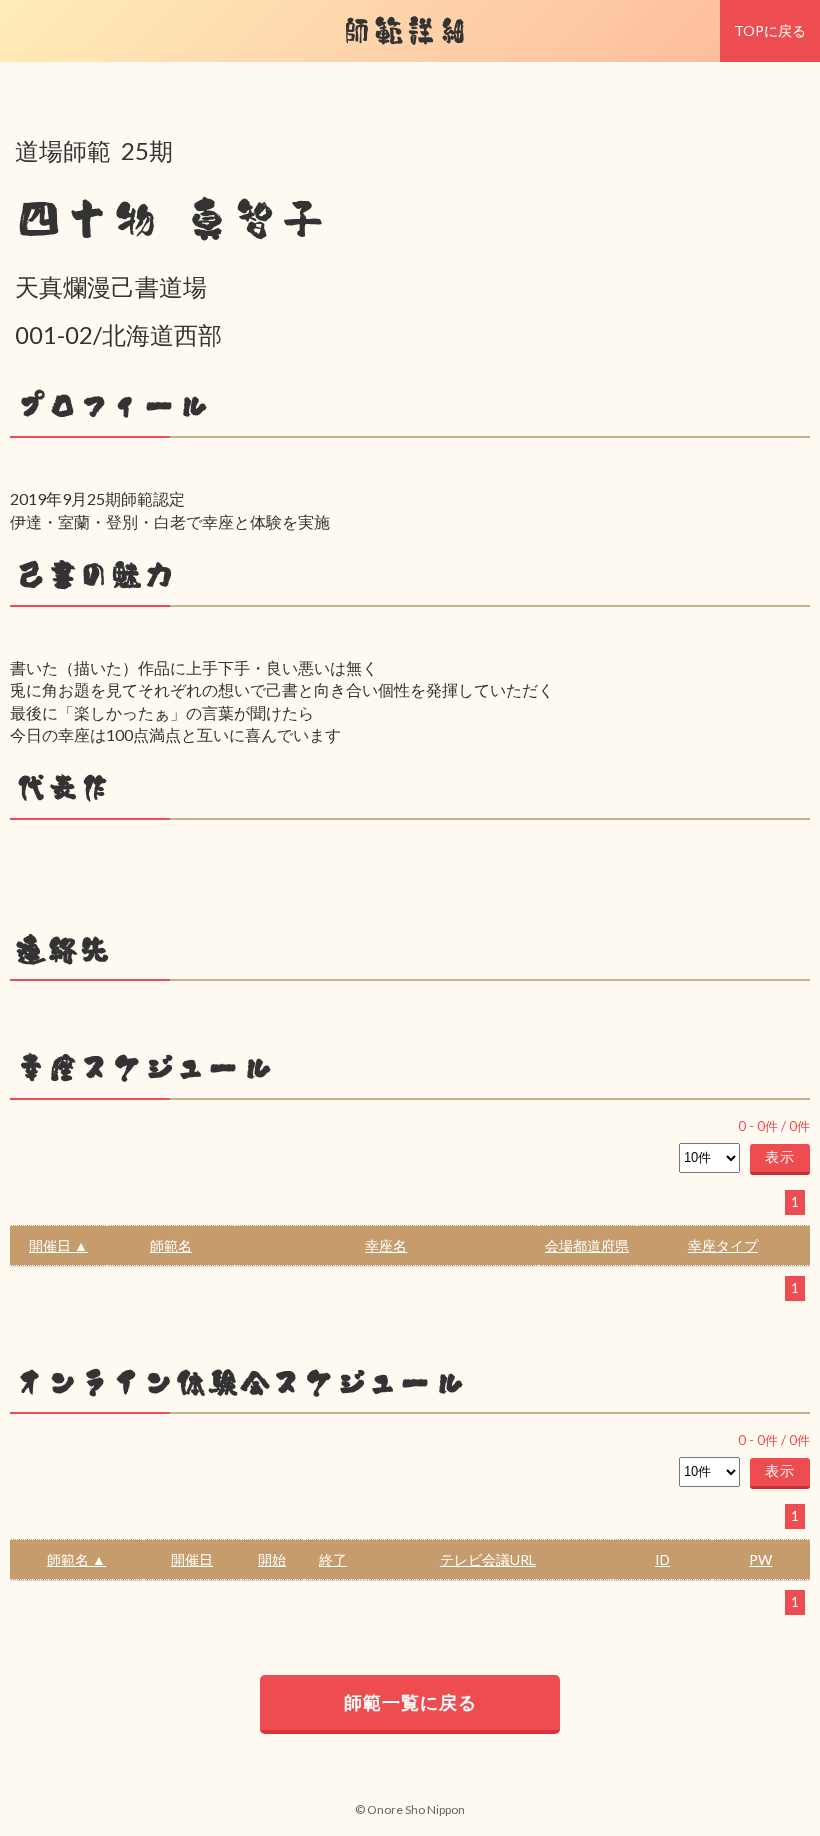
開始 (272, 1559)
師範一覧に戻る (410, 1702)
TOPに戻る (770, 30)
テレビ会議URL (488, 1559)
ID (662, 1559)
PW (760, 1559)
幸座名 (386, 1245)
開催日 (192, 1559)
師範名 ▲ (76, 1559)
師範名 (171, 1245)
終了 (333, 1559)
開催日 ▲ (58, 1245)
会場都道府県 (587, 1245)
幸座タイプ (723, 1245)
